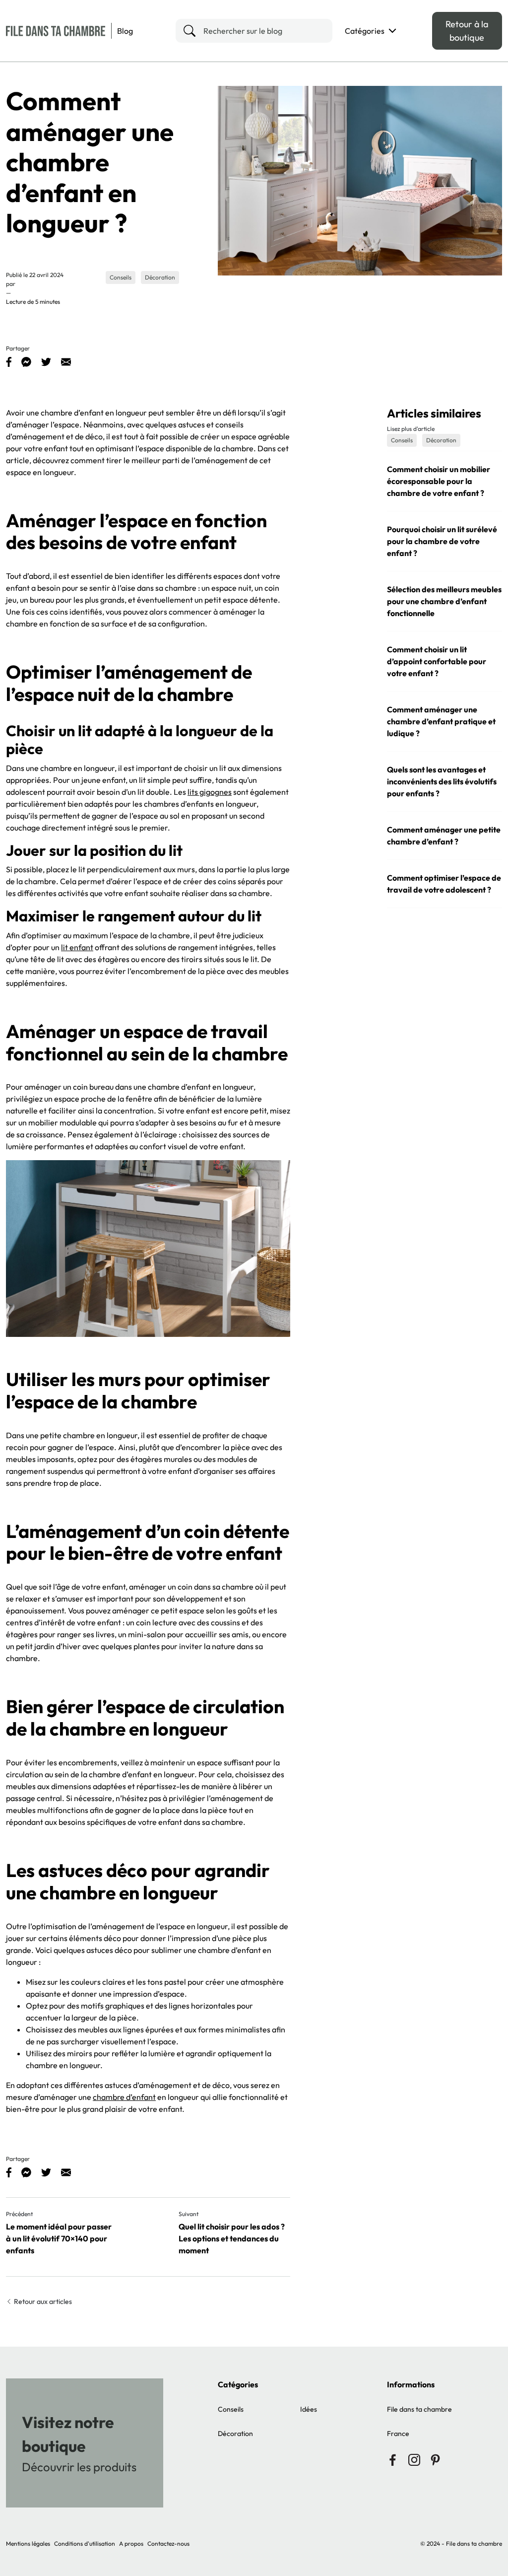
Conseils (231, 2409)
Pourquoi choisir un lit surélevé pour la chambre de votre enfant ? (442, 541)
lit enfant (77, 947)
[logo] (56, 31)
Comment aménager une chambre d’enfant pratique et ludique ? (441, 721)
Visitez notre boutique (68, 2434)
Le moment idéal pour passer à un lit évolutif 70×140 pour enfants (59, 2238)
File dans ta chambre (419, 2409)
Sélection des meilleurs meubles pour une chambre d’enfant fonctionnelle (444, 601)
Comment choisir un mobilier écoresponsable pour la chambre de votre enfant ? (439, 481)
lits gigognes (210, 792)
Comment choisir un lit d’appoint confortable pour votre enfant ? (437, 661)
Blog (125, 31)
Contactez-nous (168, 2543)
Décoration (235, 2434)
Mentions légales (28, 2543)
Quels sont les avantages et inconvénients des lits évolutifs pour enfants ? (442, 781)
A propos (131, 2543)
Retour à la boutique (467, 31)
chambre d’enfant (124, 2097)
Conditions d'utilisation (85, 2543)
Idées (309, 2409)
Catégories (365, 31)
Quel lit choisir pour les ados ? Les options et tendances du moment (232, 2238)
